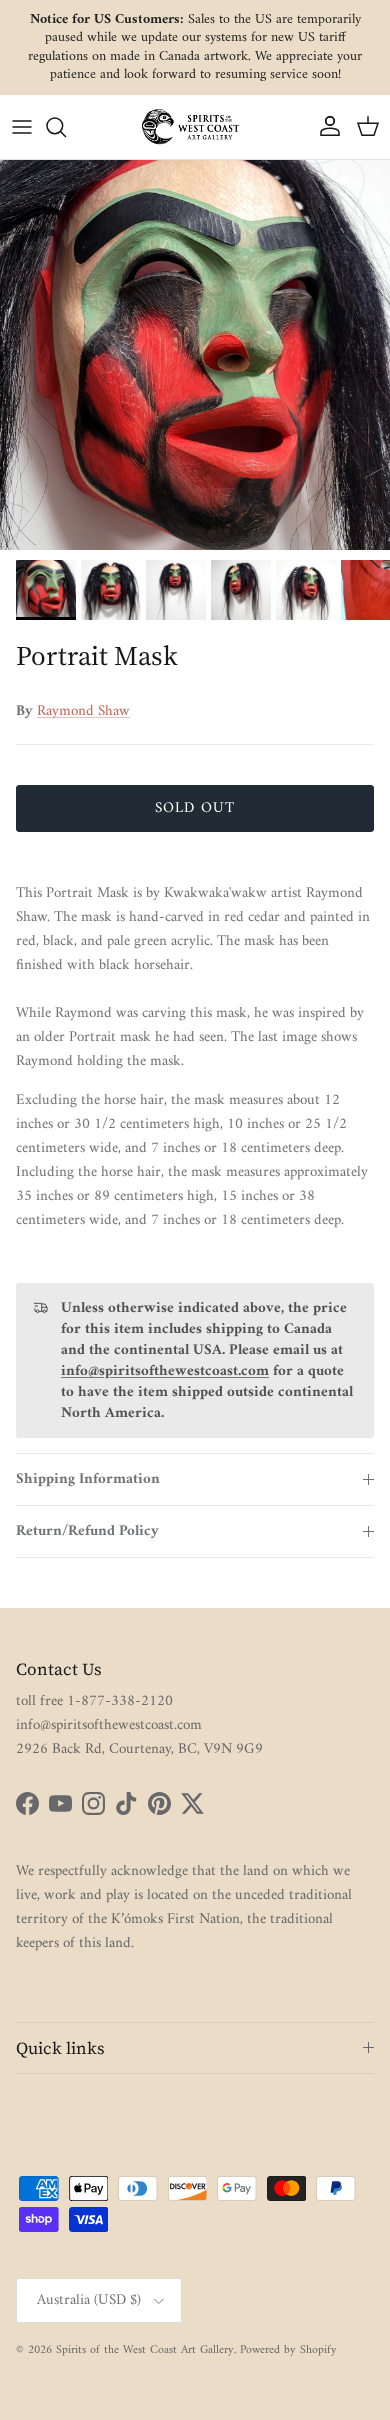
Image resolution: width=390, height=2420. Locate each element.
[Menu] (22, 127)
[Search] (66, 127)
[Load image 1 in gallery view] (195, 355)
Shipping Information (88, 1479)
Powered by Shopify (288, 2350)
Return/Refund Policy (87, 1531)
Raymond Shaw (83, 711)
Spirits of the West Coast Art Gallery (145, 2350)
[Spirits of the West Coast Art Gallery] (195, 126)
